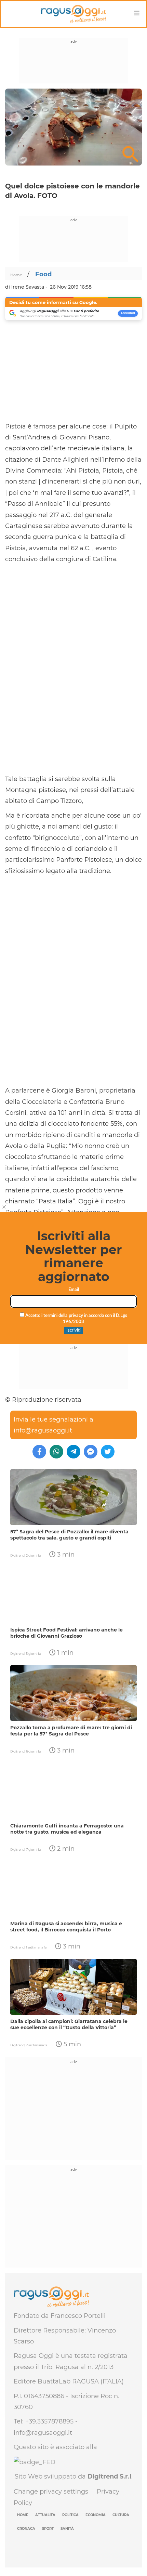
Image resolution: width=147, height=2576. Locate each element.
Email (74, 1290)
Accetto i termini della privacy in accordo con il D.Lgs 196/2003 (76, 1319)
